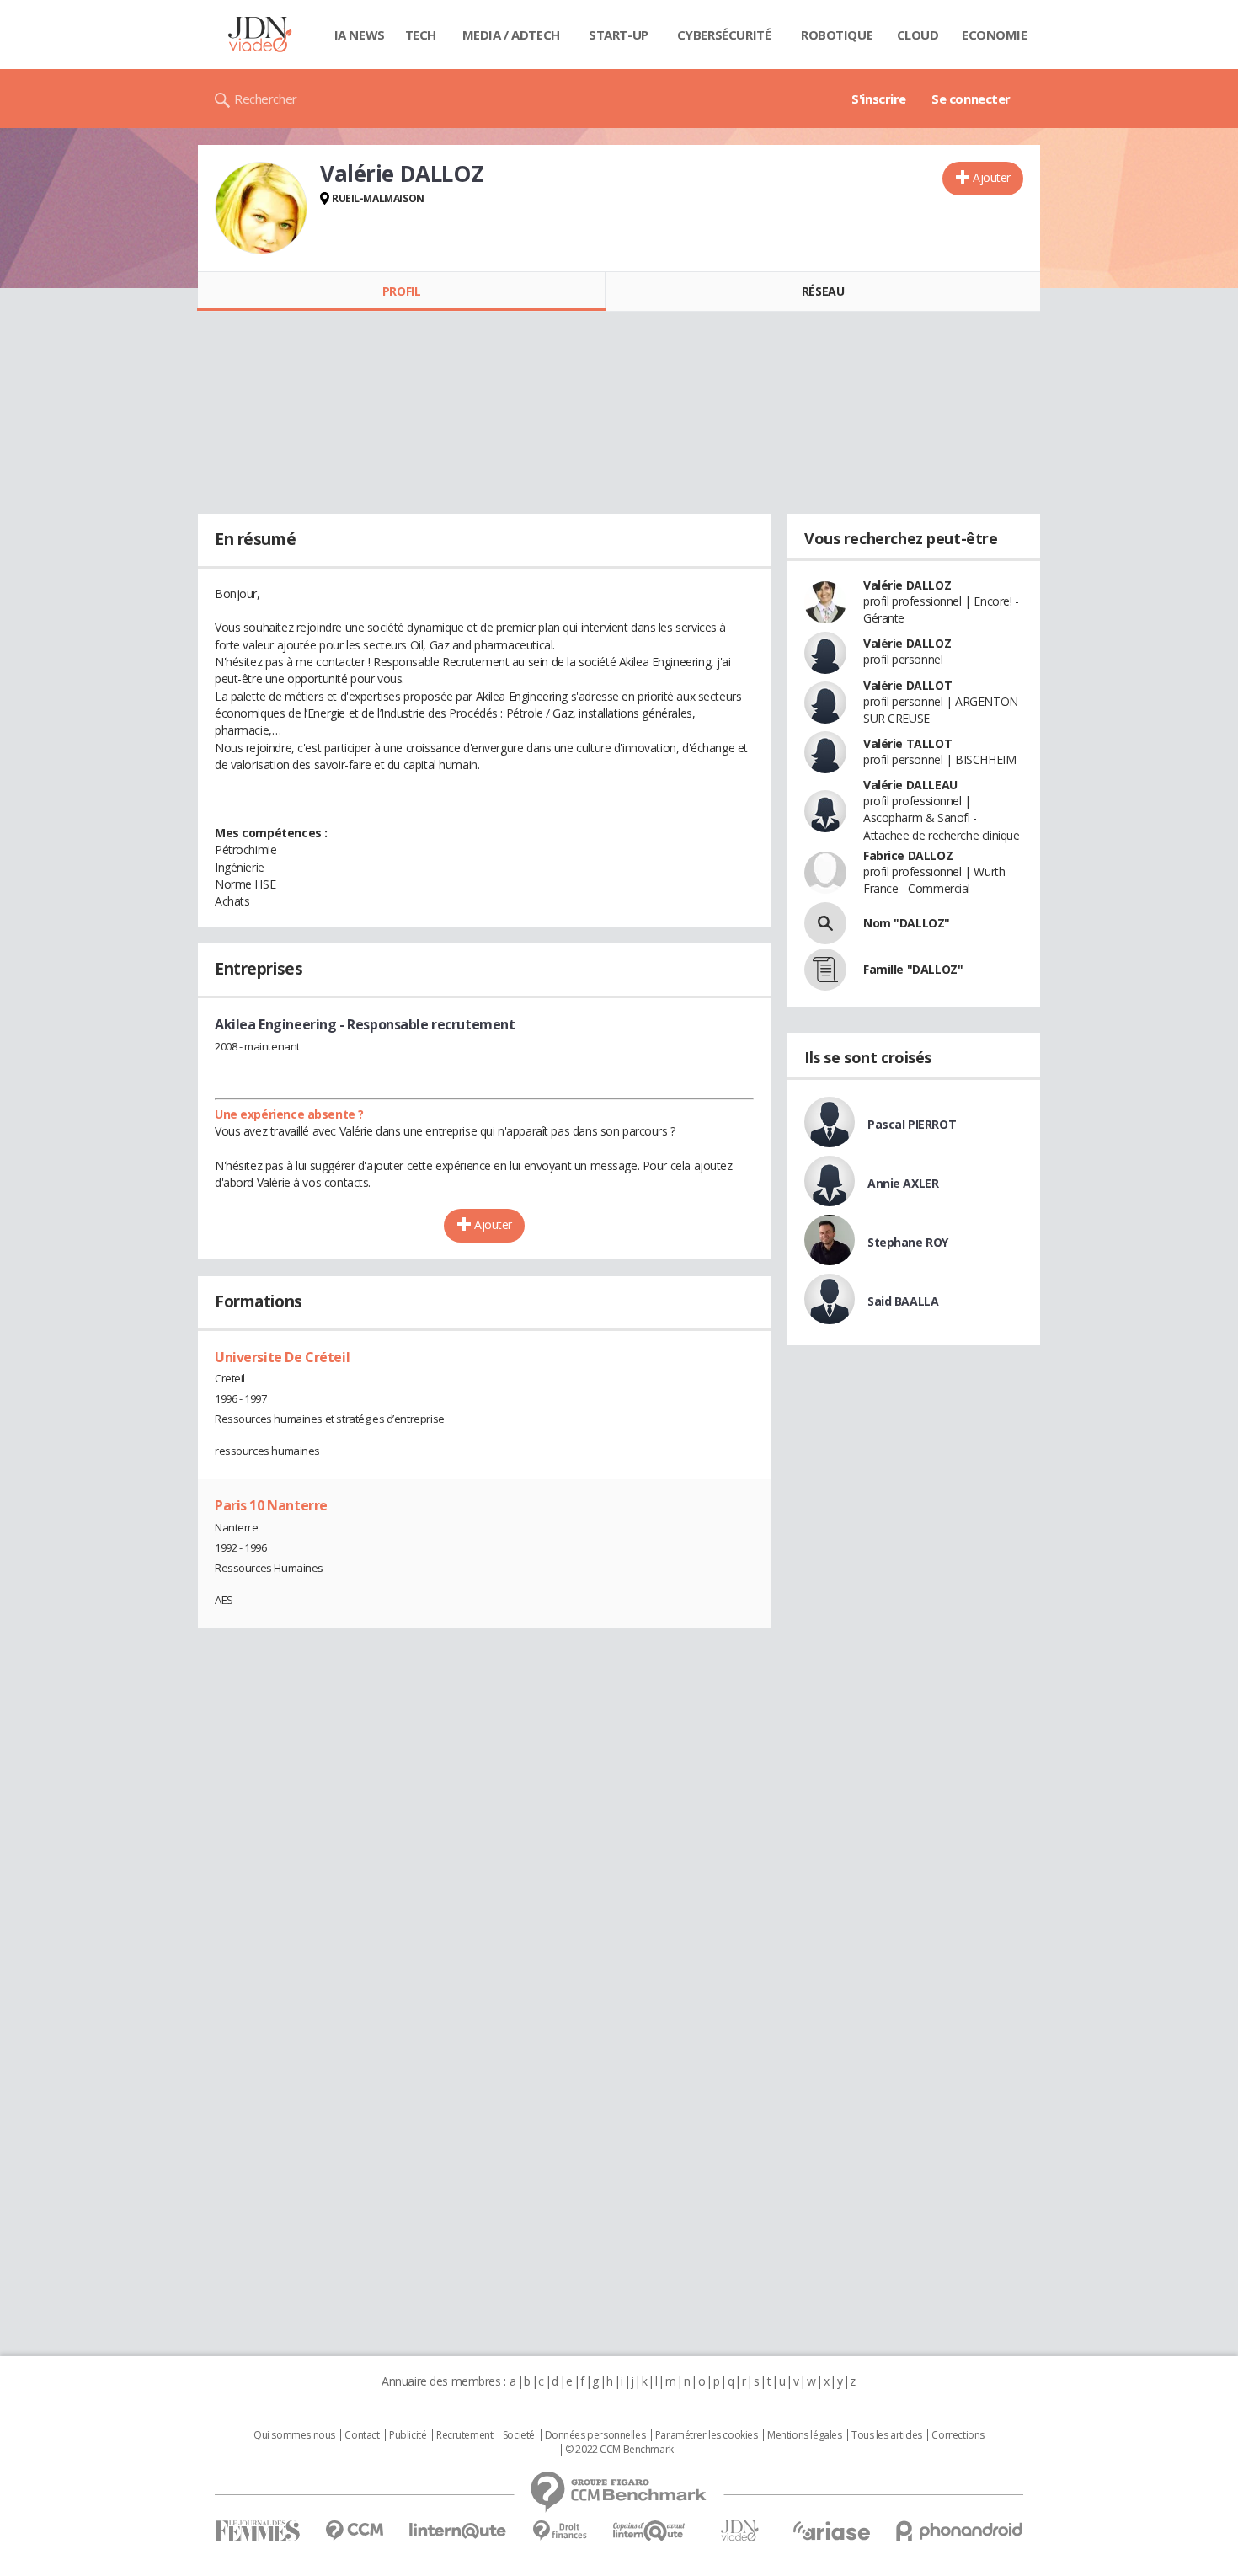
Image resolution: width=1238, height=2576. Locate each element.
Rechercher (266, 99)
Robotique (837, 35)
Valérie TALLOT (907, 743)
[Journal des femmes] (257, 2531)
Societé (519, 2435)
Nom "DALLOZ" (907, 923)
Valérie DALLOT (907, 685)
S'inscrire (879, 99)
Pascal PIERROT (912, 1124)
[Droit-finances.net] (560, 2531)
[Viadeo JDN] (739, 2531)
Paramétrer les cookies (707, 2435)
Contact (362, 2435)
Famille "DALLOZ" (913, 969)
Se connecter (971, 99)
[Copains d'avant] (650, 2531)
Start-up (619, 35)
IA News (360, 35)
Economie (995, 35)
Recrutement (464, 2435)
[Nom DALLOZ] (825, 923)
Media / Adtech (511, 35)
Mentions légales (804, 2435)
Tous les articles (887, 2435)
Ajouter (992, 177)
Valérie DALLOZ (907, 585)
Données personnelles (595, 2435)
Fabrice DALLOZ (908, 855)
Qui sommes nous (294, 2435)
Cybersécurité (724, 35)
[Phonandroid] (960, 2531)
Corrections (958, 2435)
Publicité (408, 2435)
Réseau (823, 291)
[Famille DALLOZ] (825, 970)
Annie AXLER (903, 1183)
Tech (421, 35)
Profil (401, 291)
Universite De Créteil (282, 1357)
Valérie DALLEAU (910, 785)
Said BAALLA (903, 1301)
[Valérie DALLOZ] (261, 208)
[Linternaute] (458, 2531)
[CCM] (354, 2531)
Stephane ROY (908, 1242)
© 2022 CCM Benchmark (619, 2450)
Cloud (918, 35)
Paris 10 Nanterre (271, 1505)
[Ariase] (831, 2531)
